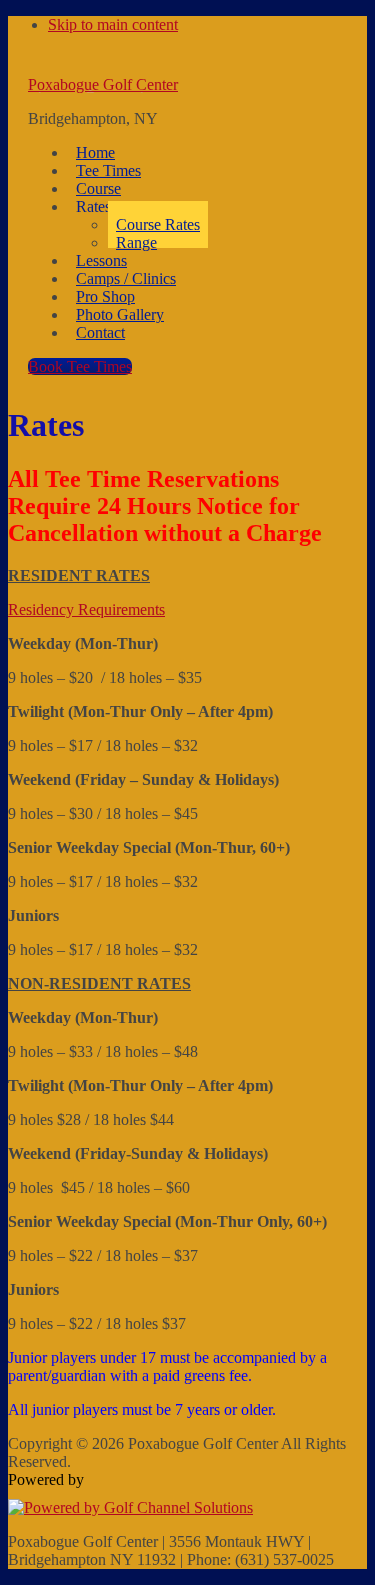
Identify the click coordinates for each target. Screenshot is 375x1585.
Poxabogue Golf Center (103, 84)
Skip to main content (113, 24)
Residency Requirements (86, 609)
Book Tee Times (80, 366)
